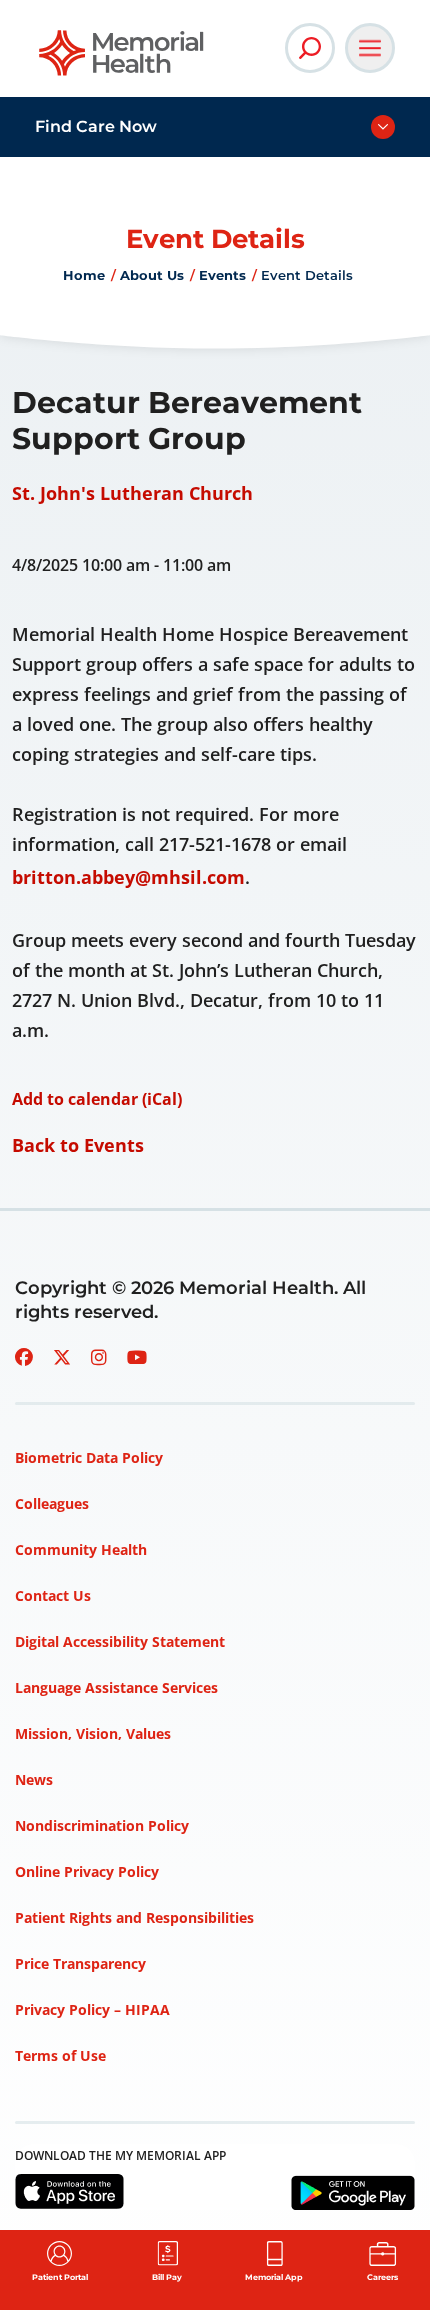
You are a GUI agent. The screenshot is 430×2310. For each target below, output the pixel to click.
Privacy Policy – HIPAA (92, 2009)
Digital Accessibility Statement (120, 1641)
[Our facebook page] (24, 1357)
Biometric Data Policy (89, 1457)
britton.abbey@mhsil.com (128, 877)
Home (84, 275)
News (34, 1779)
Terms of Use (60, 2055)
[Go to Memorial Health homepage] (122, 59)
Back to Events (78, 1145)
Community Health (81, 1549)
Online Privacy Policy (87, 1871)
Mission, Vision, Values (93, 1733)
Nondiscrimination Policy (102, 1825)
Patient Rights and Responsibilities (134, 1917)
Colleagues (52, 1503)
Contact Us (53, 1595)
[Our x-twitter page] (62, 1357)
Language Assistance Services (116, 1687)
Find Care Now (96, 126)
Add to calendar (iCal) (97, 1099)
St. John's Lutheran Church (132, 493)
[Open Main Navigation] (370, 48)
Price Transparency (80, 1963)
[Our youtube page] (137, 1357)
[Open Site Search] (310, 48)
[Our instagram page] (99, 1357)
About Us (152, 275)
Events (222, 275)
